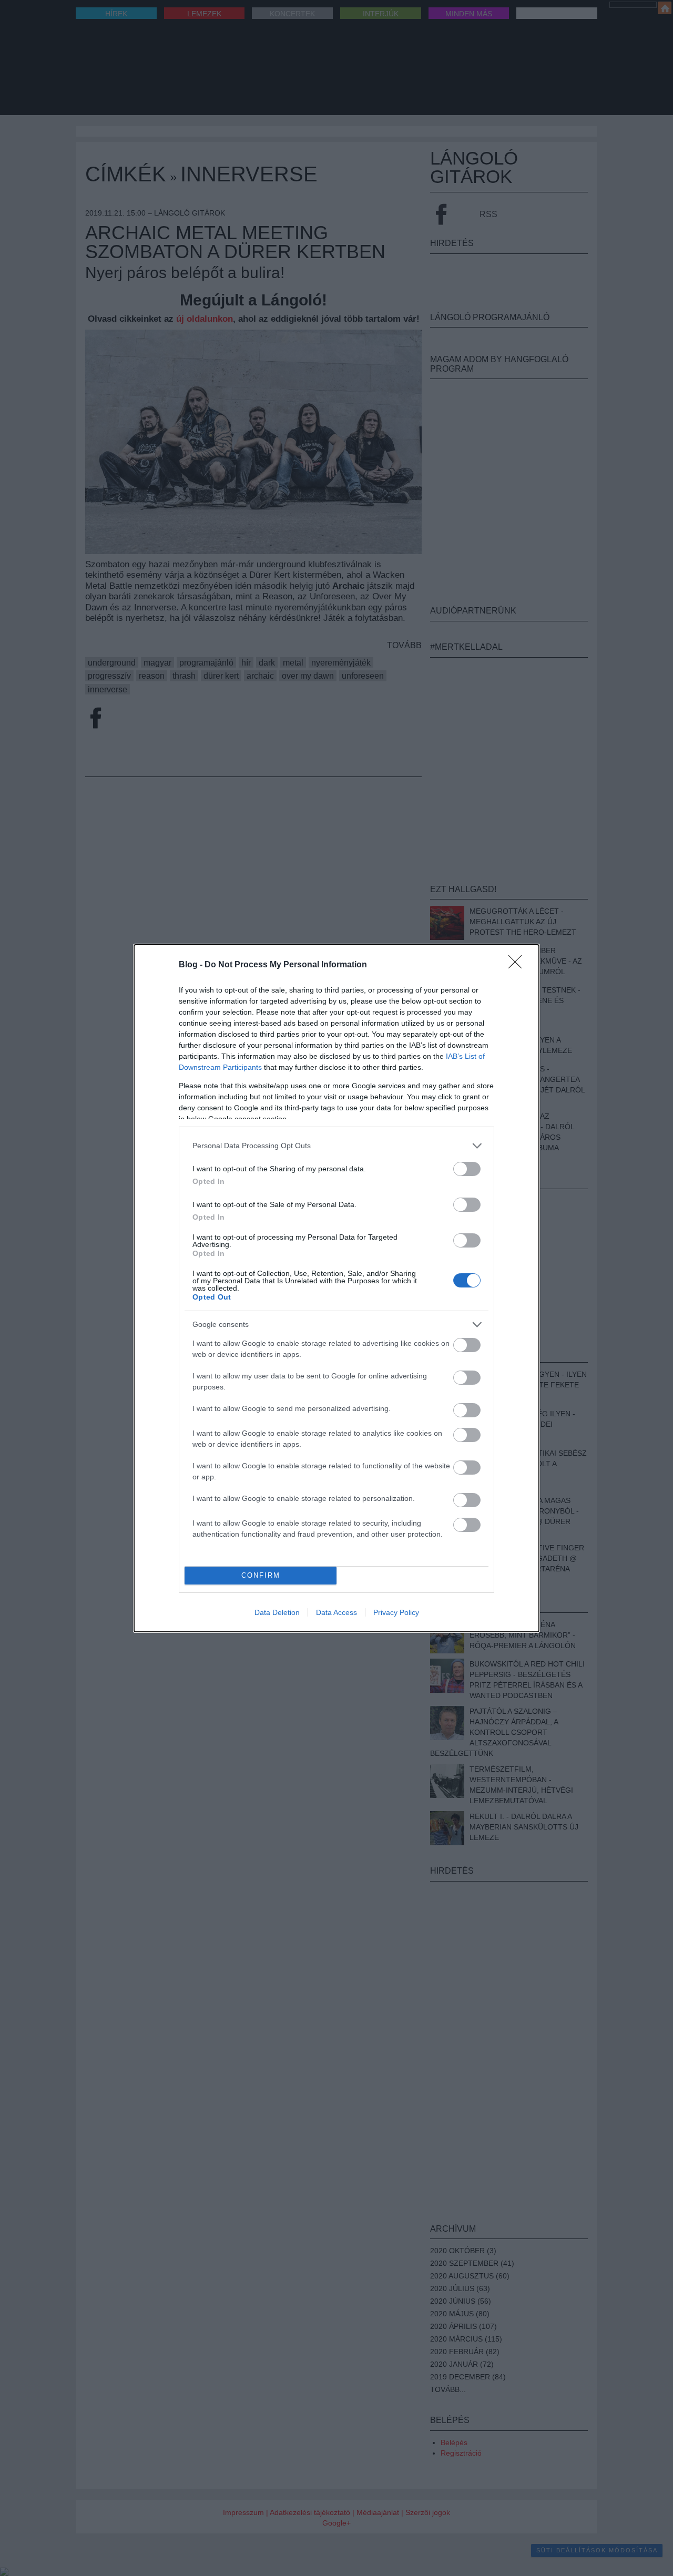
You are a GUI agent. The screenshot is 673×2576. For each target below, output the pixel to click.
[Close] (518, 965)
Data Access (336, 1612)
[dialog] (336, 1288)
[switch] (467, 1169)
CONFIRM (261, 1575)
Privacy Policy (396, 1612)
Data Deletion (277, 1612)
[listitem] (336, 1146)
